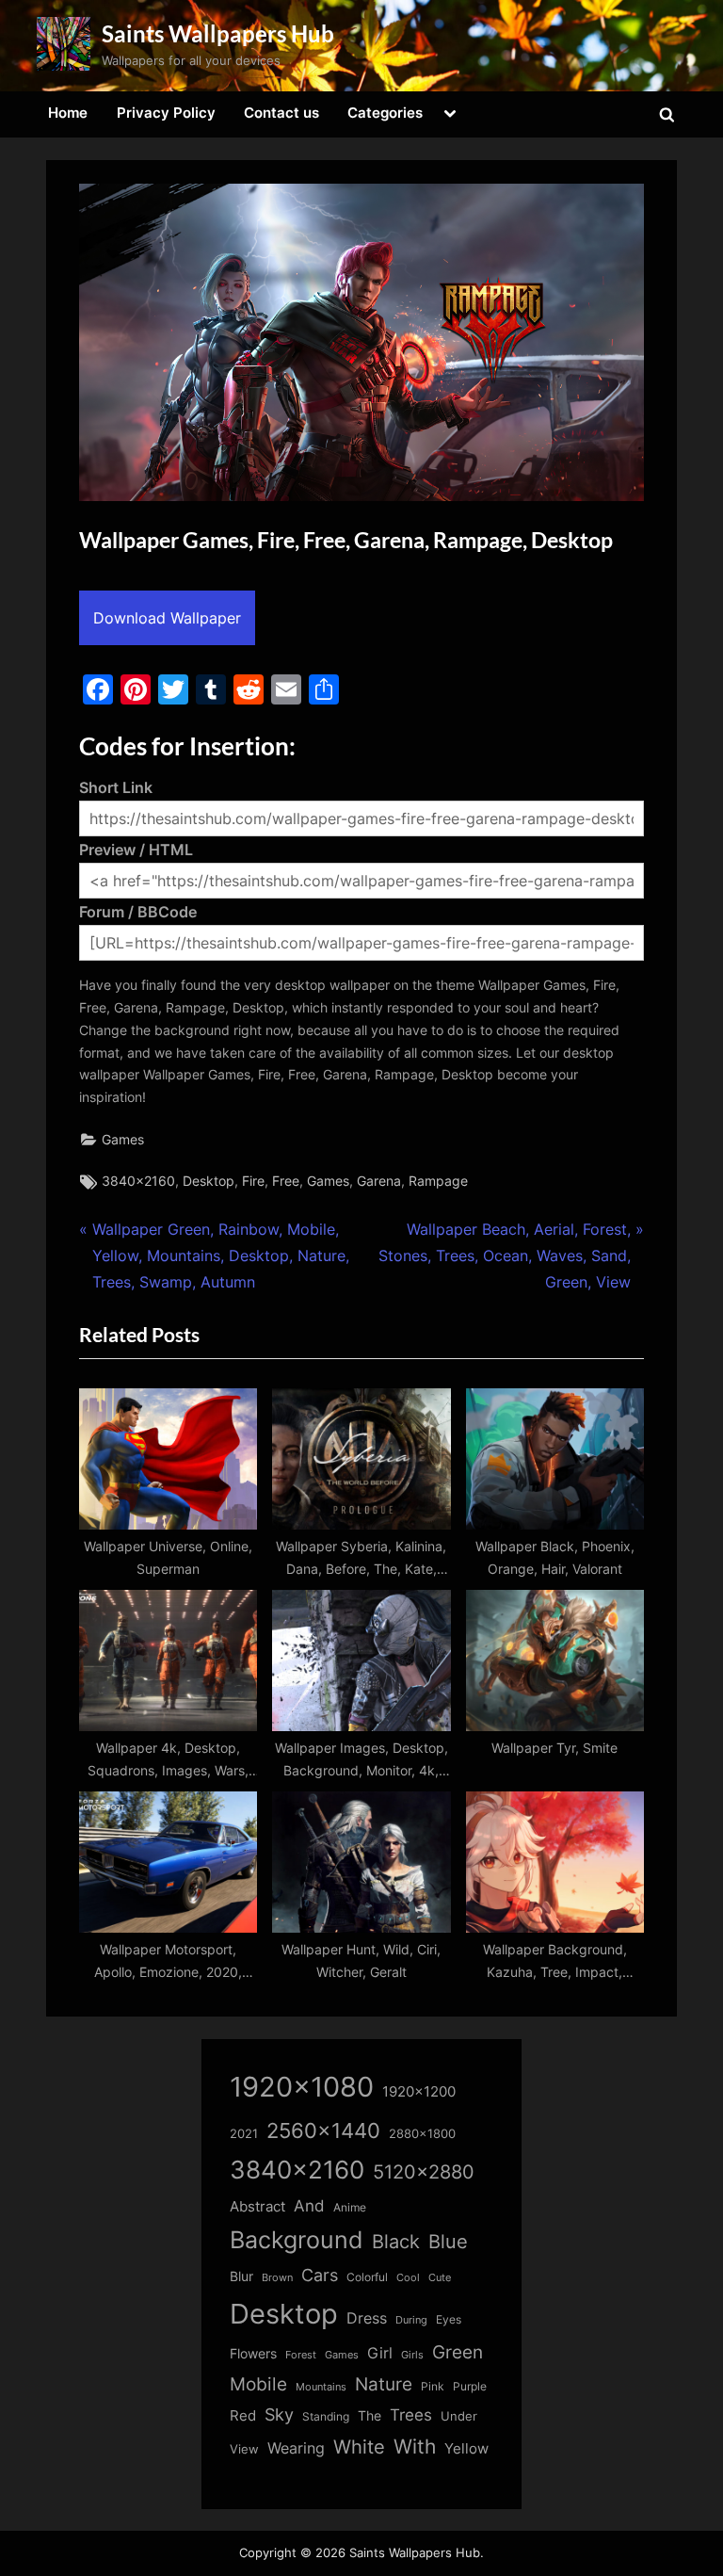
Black (396, 2242)
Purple (470, 2387)
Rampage (438, 1181)
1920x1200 (419, 2092)
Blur (241, 2276)
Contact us (281, 113)
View (244, 2449)
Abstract (257, 2206)
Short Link (116, 787)
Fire (253, 1181)
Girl (380, 2353)
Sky (279, 2414)
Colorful (367, 2277)
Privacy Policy (166, 113)
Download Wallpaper (167, 618)
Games (123, 1140)
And (309, 2205)
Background (297, 2240)
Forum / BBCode (138, 912)
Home (68, 113)
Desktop (209, 1181)
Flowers (253, 2354)
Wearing (296, 2448)
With (415, 2446)
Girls (412, 2355)
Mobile (258, 2384)
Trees (411, 2415)
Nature (384, 2384)
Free (286, 1181)
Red (243, 2415)
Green (458, 2352)
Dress (367, 2318)
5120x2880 (424, 2172)
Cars (320, 2275)
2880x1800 (422, 2134)
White (359, 2446)
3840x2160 (138, 1181)
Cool (408, 2278)
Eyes (449, 2319)
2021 (244, 2134)
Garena (379, 1181)
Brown (277, 2277)
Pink (433, 2386)
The (370, 2415)
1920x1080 (302, 2087)
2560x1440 (323, 2130)
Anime (350, 2207)
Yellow (466, 2449)
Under (459, 2416)
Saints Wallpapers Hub (218, 33)
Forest (301, 2355)
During (411, 2320)
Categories (385, 113)
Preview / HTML (136, 850)
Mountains (321, 2387)
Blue (448, 2241)
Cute (440, 2278)
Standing (326, 2416)
